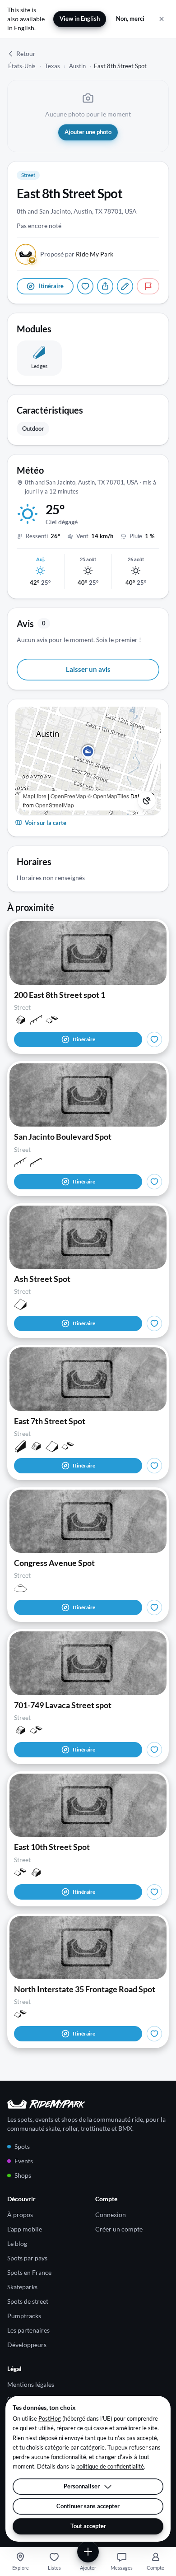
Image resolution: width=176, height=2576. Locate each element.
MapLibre (35, 796)
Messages (122, 2568)
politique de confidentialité (110, 2466)
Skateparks (22, 2287)
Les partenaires (28, 2330)
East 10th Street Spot (52, 1847)
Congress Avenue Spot (54, 1563)
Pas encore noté (39, 226)
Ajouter (88, 2568)
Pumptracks (24, 2316)
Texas (52, 66)
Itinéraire (84, 1039)
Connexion (111, 2215)
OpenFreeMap (68, 796)
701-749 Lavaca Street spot (63, 1705)
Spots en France (29, 2272)
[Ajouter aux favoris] (85, 286)
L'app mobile (25, 2229)
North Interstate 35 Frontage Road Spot (85, 1989)
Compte (155, 2568)
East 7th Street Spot (50, 1421)
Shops (23, 2175)
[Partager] (105, 286)
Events (24, 2161)
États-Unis (22, 66)
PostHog (50, 2418)
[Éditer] (125, 286)
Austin (77, 66)
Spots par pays (27, 2258)
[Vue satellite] (147, 801)
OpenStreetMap (55, 805)
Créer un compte (119, 2229)
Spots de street (28, 2301)
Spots (22, 2146)
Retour (26, 54)
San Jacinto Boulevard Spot (63, 1137)
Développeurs (27, 2345)
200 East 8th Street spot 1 (60, 995)
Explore (21, 2568)
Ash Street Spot (42, 1279)
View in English (80, 19)
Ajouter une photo (88, 132)
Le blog (17, 2243)
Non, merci (130, 19)
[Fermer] (162, 19)
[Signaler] (148, 286)
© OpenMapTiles (108, 796)
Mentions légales (31, 2384)
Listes (54, 2568)
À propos (20, 2215)
